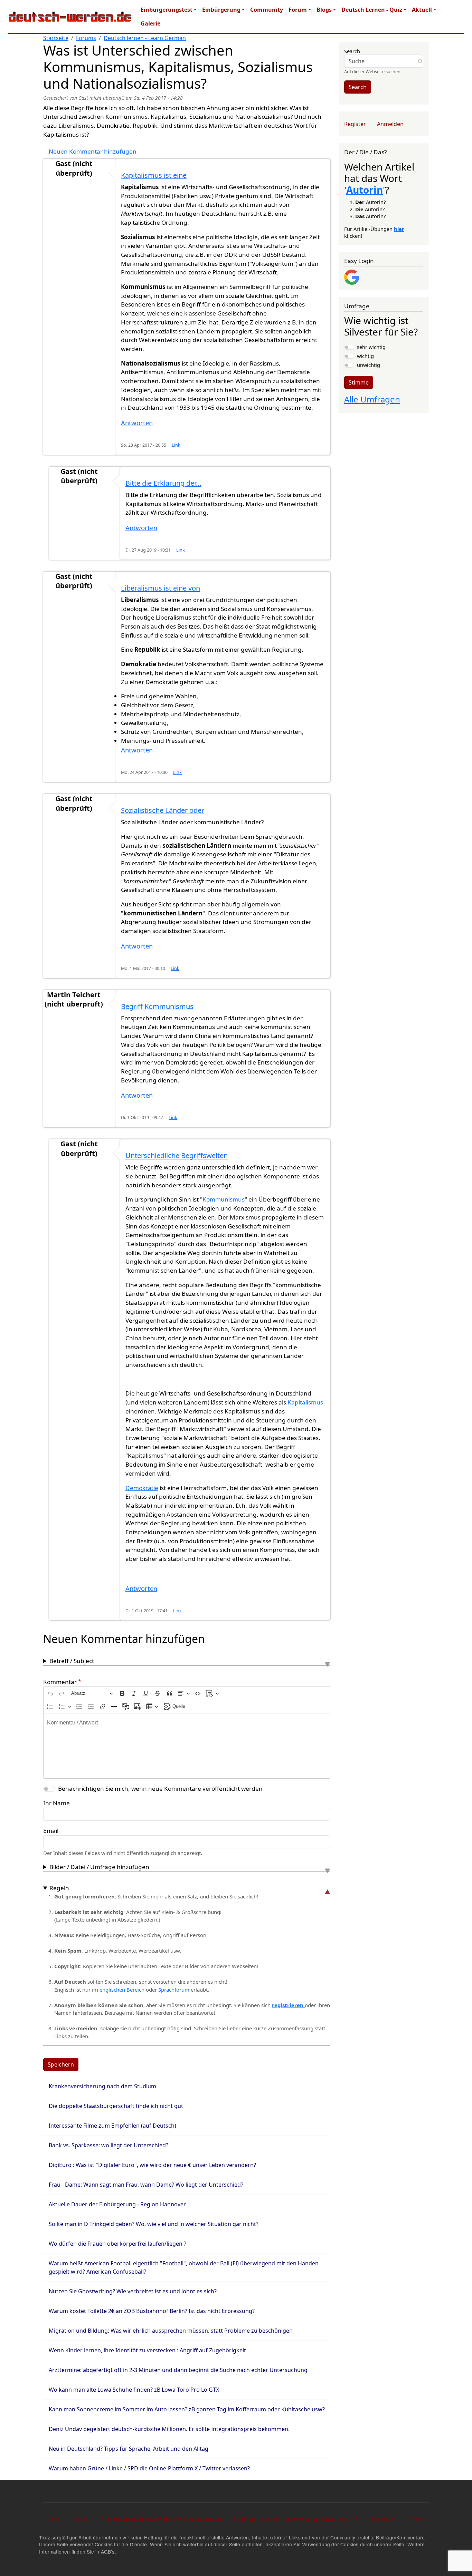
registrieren (288, 2005)
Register (355, 124)
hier (399, 229)
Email (51, 1831)
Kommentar (60, 1682)
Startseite (56, 38)
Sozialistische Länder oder (163, 810)
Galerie (150, 23)
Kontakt (80, 2519)
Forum (298, 10)
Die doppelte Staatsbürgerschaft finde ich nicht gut (116, 2106)
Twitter (416, 2519)
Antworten (137, 423)
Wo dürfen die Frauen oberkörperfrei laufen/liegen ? (117, 2244)
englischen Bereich (122, 1990)
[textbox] (187, 1746)
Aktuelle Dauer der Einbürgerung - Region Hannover (117, 2204)
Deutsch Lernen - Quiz (372, 10)
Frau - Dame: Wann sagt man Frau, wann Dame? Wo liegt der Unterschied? (146, 2185)
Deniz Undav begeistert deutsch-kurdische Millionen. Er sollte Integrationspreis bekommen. (169, 2429)
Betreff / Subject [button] (72, 1661)
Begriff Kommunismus (157, 1006)
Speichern (61, 2064)
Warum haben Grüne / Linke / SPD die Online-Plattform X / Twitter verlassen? (149, 2468)
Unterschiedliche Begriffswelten (177, 1155)
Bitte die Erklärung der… (163, 483)
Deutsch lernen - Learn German (145, 38)
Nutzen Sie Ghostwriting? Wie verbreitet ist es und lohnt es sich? (133, 2291)
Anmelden (390, 124)
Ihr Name (56, 1803)
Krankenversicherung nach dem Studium (102, 2086)
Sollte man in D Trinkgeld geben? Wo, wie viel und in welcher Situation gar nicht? (154, 2224)
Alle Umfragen (372, 399)
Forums (86, 38)
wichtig (365, 356)
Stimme (359, 382)
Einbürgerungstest (167, 10)
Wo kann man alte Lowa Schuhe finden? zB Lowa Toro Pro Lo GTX (134, 2390)
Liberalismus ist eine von (161, 588)
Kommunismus (224, 1199)
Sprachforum (174, 1990)
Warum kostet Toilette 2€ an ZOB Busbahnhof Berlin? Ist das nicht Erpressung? (152, 2311)
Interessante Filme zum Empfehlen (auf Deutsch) (112, 2126)
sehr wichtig (371, 347)
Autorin (365, 190)
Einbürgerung (221, 10)
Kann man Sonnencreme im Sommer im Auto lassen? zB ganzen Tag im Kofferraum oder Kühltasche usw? (187, 2409)
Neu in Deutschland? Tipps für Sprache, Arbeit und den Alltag (129, 2449)
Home (52, 2519)
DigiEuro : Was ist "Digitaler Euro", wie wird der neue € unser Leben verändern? (152, 2165)
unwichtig (369, 365)
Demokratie (142, 1488)
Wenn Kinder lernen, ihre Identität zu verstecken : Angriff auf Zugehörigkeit (147, 2350)
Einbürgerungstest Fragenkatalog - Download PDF (297, 2519)
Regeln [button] (59, 1888)
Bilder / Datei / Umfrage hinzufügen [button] (99, 1867)
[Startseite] (70, 17)
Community (267, 10)
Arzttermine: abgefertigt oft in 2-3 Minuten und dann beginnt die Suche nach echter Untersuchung (178, 2370)
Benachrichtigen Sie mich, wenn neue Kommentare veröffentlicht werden (160, 1788)
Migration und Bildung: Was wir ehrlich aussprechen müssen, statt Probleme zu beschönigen (171, 2331)
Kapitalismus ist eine (154, 175)
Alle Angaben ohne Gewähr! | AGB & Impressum (162, 2519)
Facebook (384, 2519)
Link (176, 445)
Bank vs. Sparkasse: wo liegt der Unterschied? (108, 2145)
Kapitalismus (305, 1402)
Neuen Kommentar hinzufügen (93, 151)
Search (352, 51)
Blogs (324, 10)
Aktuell (422, 10)
